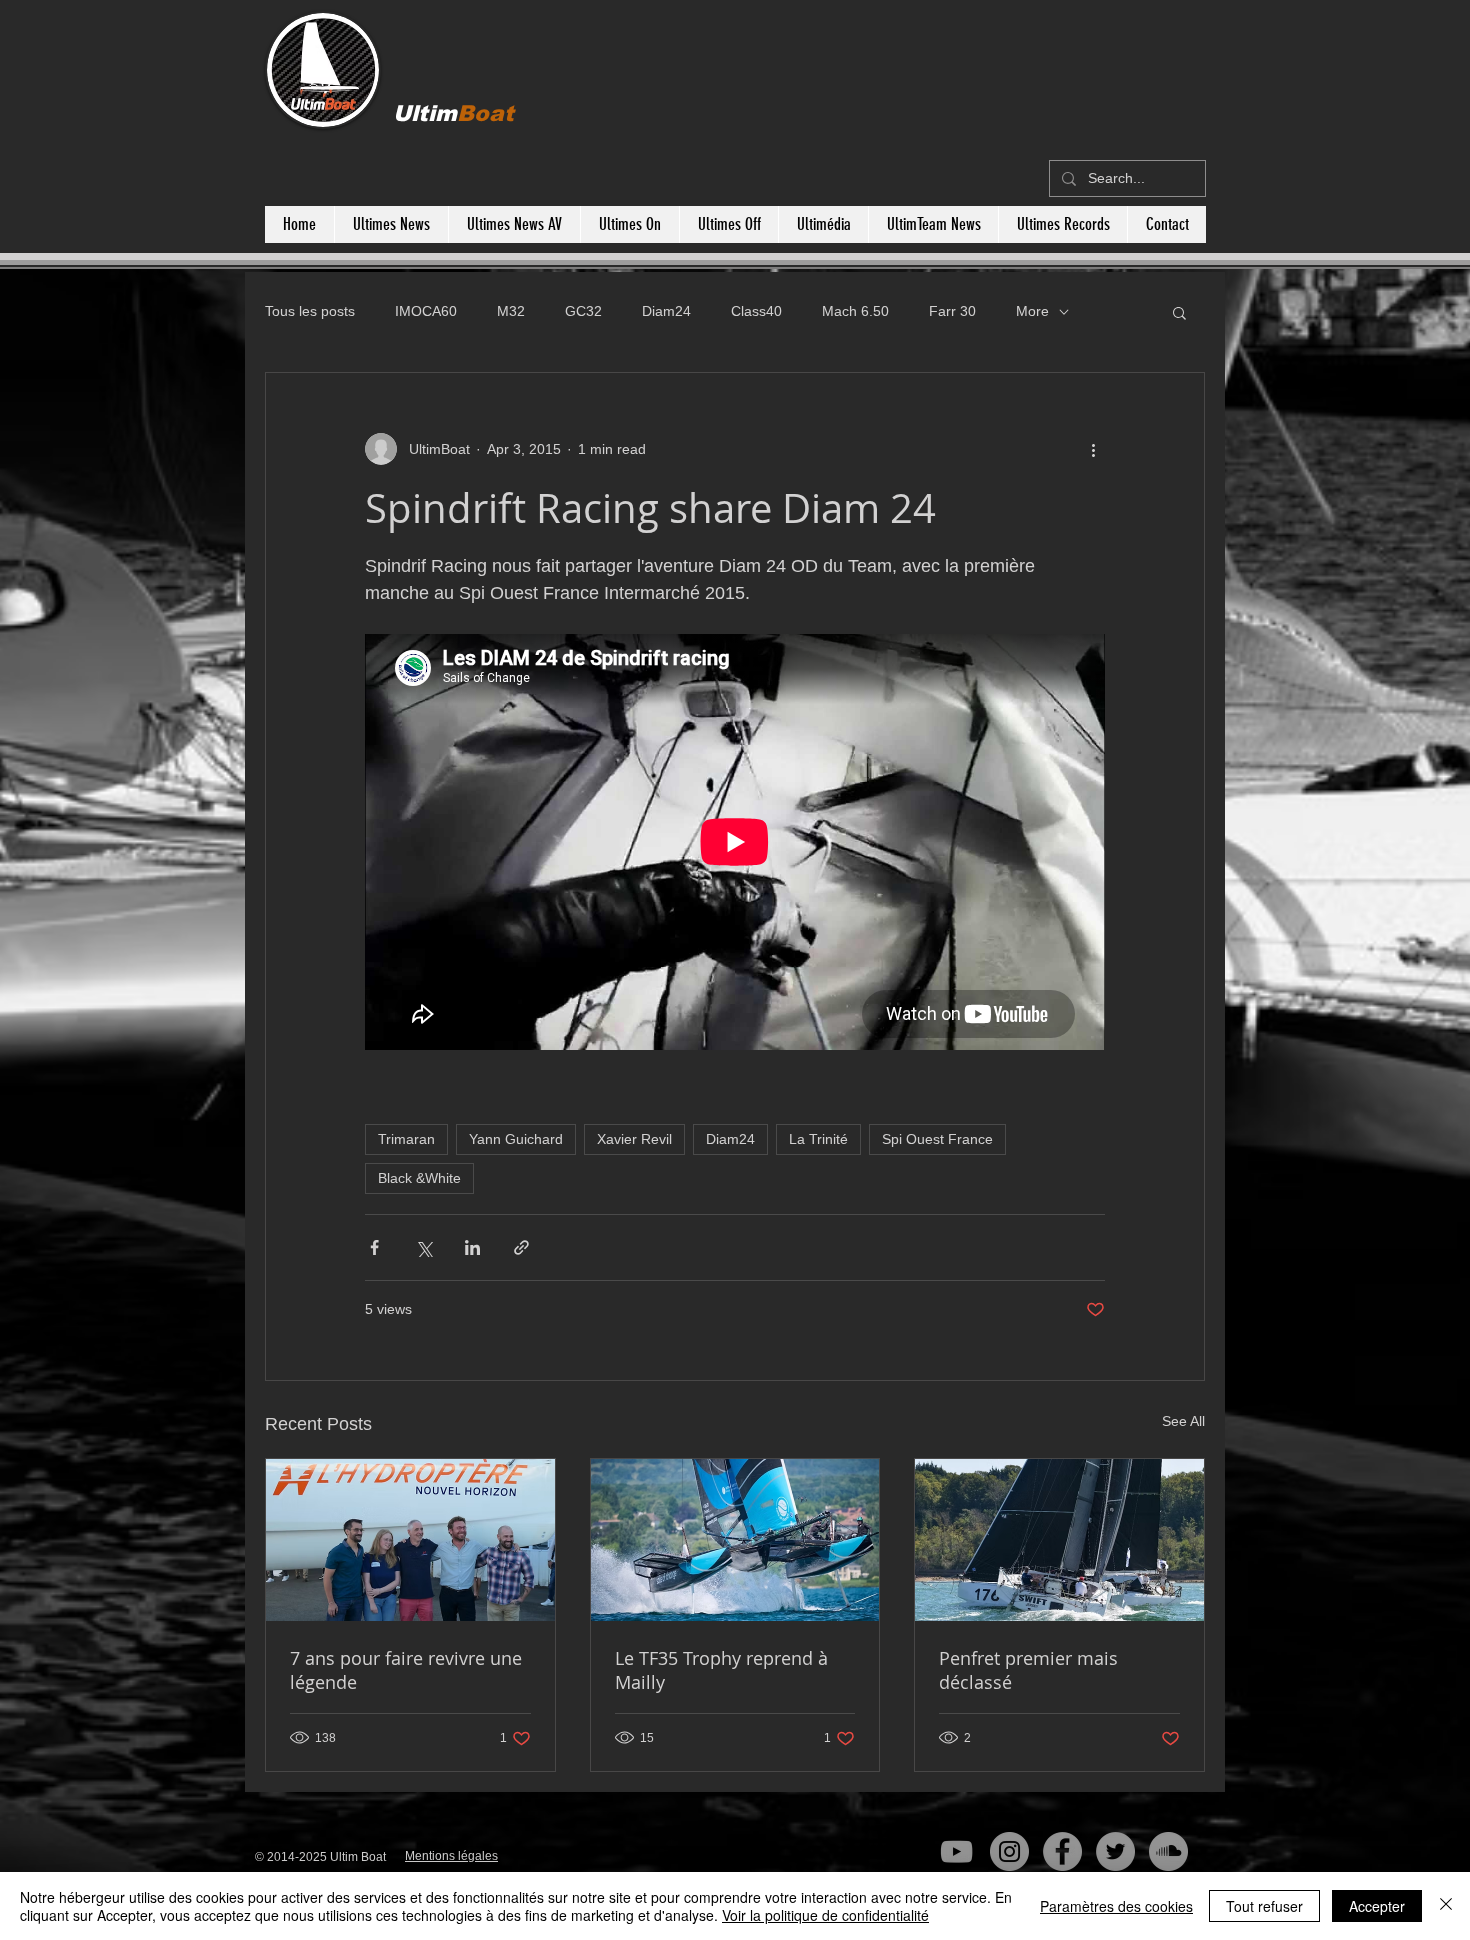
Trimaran (406, 1139)
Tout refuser (1264, 1906)
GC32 (583, 311)
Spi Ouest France (937, 1139)
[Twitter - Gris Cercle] (1115, 1851)
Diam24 (666, 311)
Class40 (756, 311)
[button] (1179, 312)
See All (1183, 1421)
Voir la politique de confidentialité (825, 1915)
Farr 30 (952, 311)
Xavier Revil (634, 1139)
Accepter (1377, 1906)
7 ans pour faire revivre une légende (406, 1670)
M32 (511, 311)
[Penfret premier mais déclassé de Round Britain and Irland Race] (1059, 1540)
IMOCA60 (426, 311)
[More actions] (1093, 449)
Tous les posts (310, 311)
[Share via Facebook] (374, 1247)
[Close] (1446, 1906)
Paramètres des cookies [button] (1116, 1906)
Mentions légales (451, 1856)
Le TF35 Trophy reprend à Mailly (721, 1670)
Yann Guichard (516, 1139)
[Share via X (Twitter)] (423, 1247)
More (1032, 311)
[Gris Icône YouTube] (956, 1851)
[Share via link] (521, 1247)
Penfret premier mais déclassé (1028, 1670)
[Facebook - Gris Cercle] (1062, 1851)
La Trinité (818, 1139)
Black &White (419, 1178)
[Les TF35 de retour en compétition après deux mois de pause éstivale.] (735, 1540)
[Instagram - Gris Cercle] (1009, 1851)
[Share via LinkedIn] (472, 1247)
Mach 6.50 (855, 311)
